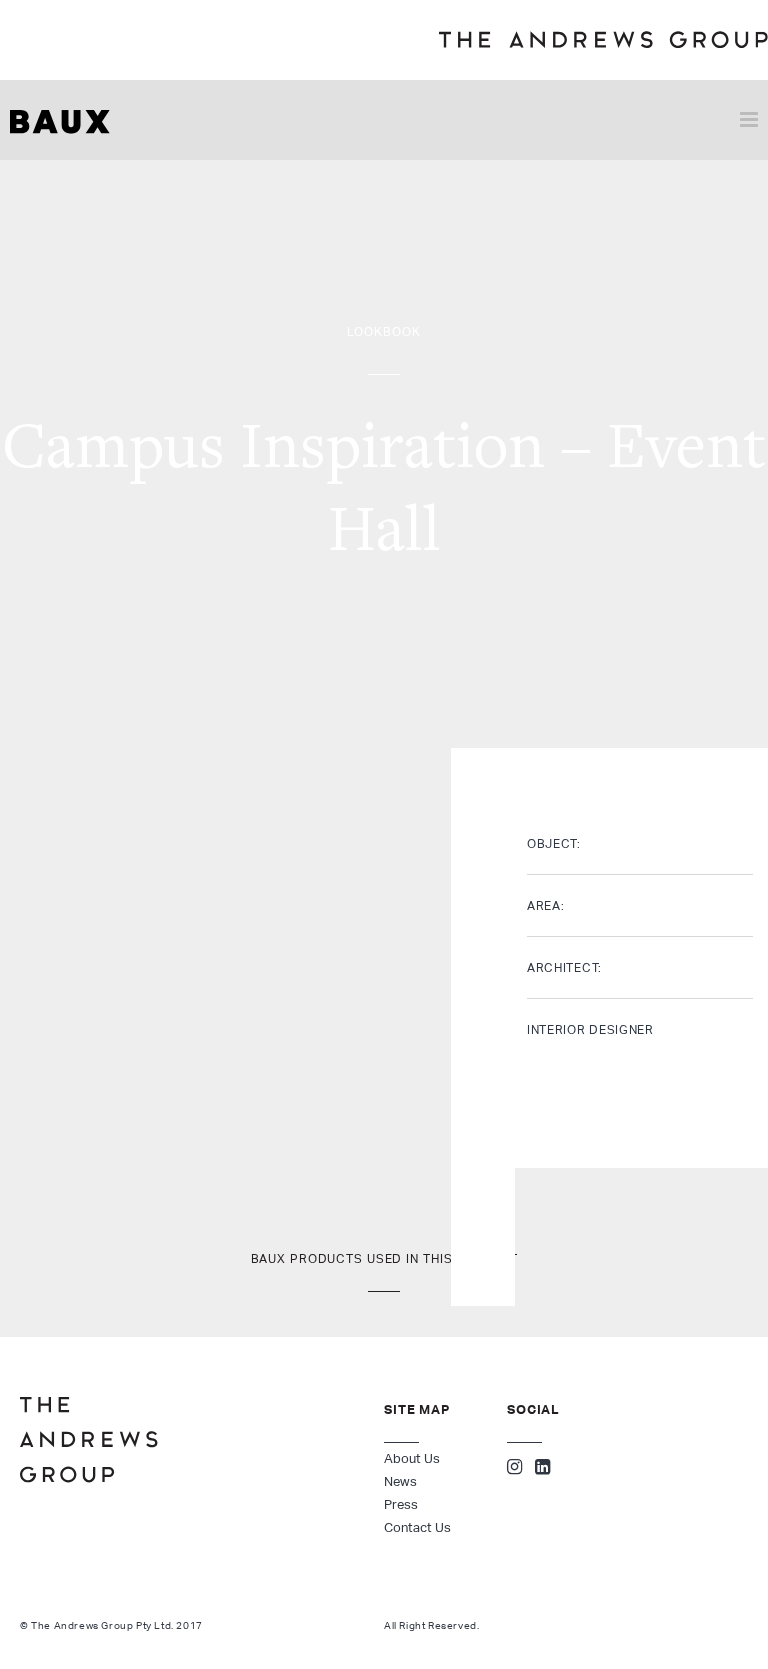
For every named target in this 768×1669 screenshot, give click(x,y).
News (400, 1481)
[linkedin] (542, 1469)
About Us (412, 1458)
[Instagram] (514, 1469)
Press (401, 1504)
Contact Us (417, 1527)
